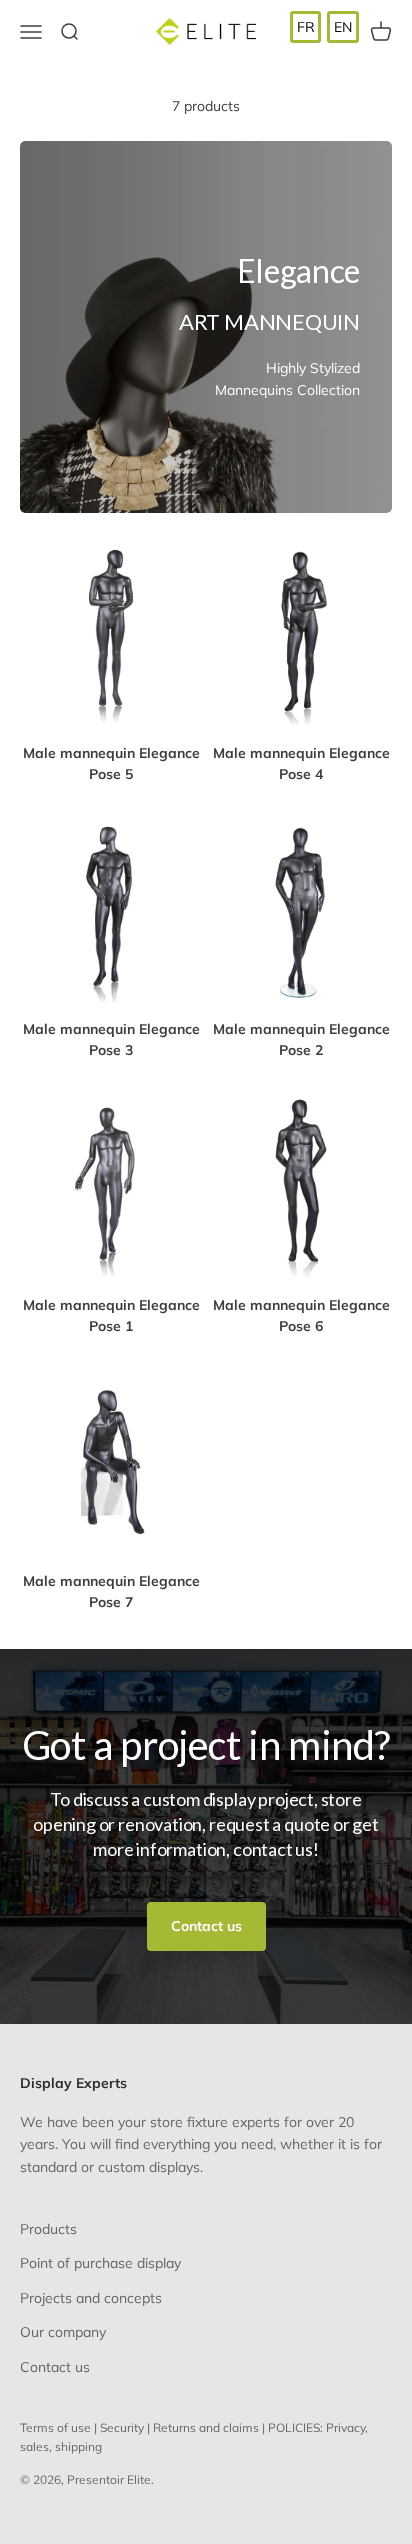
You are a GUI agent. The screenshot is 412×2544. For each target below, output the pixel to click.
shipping (78, 2446)
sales (34, 2446)
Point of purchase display (100, 2263)
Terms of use (55, 2427)
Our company (63, 2332)
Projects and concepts (91, 2298)
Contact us (206, 1926)
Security (122, 2427)
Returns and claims (206, 2427)
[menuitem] (306, 27)
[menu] (324, 27)
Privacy (345, 2427)
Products (48, 2229)
